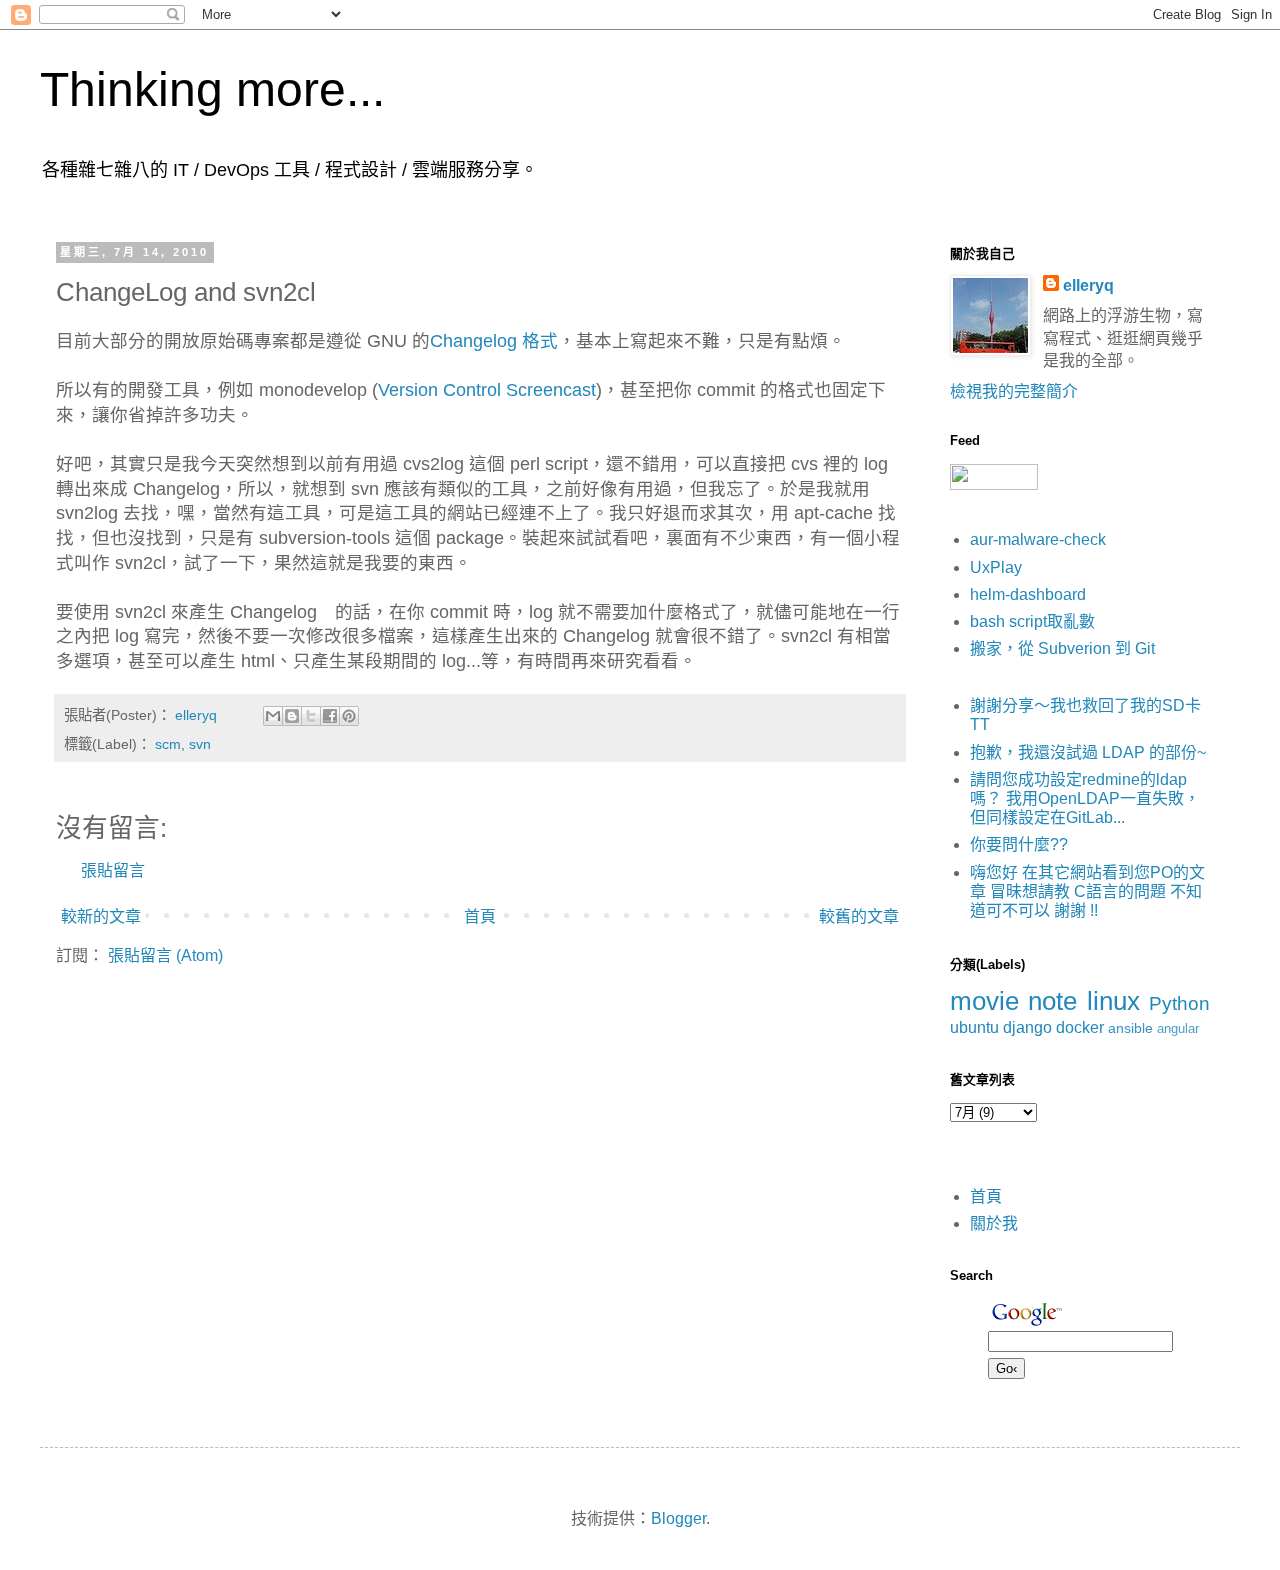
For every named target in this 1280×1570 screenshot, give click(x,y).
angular (1178, 1028)
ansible (1130, 1028)
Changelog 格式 (494, 341)
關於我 (994, 1223)
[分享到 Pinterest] (349, 716)
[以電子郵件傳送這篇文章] (273, 716)
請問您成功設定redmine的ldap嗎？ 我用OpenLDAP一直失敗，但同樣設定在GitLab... (1085, 798)
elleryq (1088, 285)
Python (1179, 1003)
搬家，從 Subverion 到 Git (1062, 648)
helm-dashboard (1028, 594)
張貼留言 (113, 870)
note (1052, 1001)
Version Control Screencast (487, 390)
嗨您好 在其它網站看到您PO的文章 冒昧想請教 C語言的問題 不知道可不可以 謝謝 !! (1087, 891)
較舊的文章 (859, 916)
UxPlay (996, 567)
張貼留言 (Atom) (165, 955)
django (1027, 1027)
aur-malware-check (1038, 539)
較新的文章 (101, 916)
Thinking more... (212, 89)
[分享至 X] (311, 716)
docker (1080, 1027)
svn (200, 744)
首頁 (480, 916)
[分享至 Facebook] (330, 716)
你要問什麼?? (1019, 844)
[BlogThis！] (292, 716)
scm (168, 744)
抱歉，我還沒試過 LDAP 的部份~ (1088, 752)
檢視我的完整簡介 (1014, 391)
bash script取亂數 (1032, 621)
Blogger (678, 1518)
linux (1113, 1001)
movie (984, 1001)
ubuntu (974, 1027)
